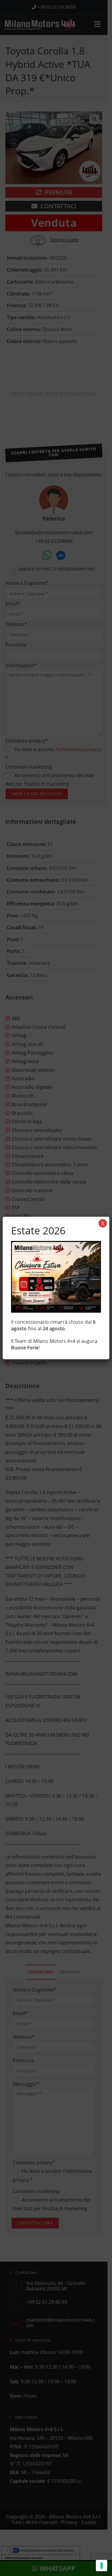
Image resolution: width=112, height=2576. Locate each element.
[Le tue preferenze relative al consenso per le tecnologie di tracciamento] (102, 2566)
